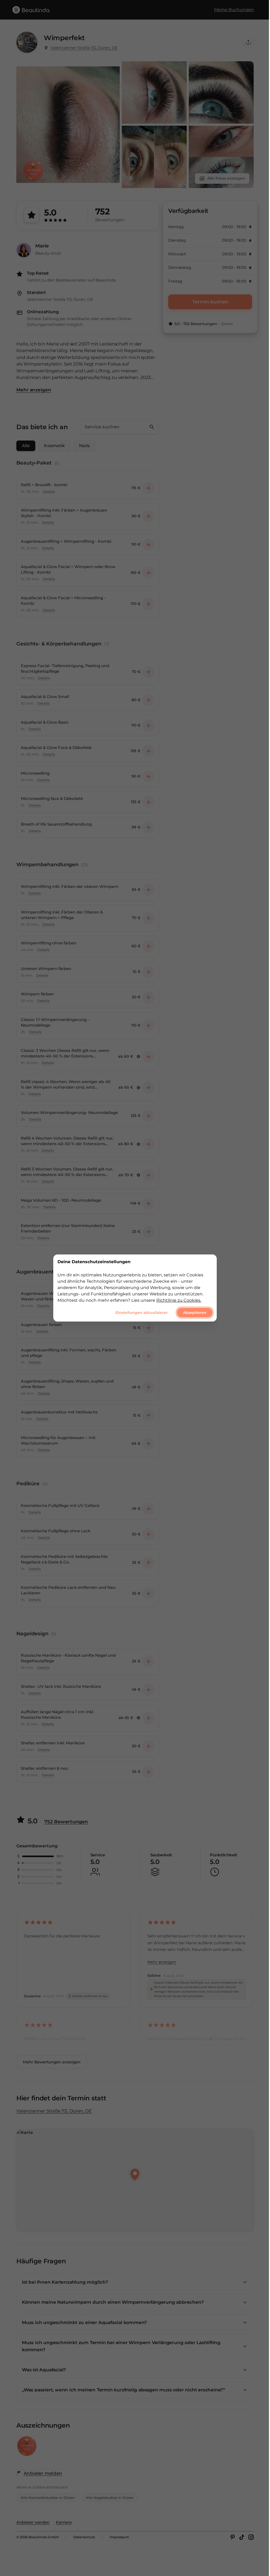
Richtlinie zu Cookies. (179, 1300)
